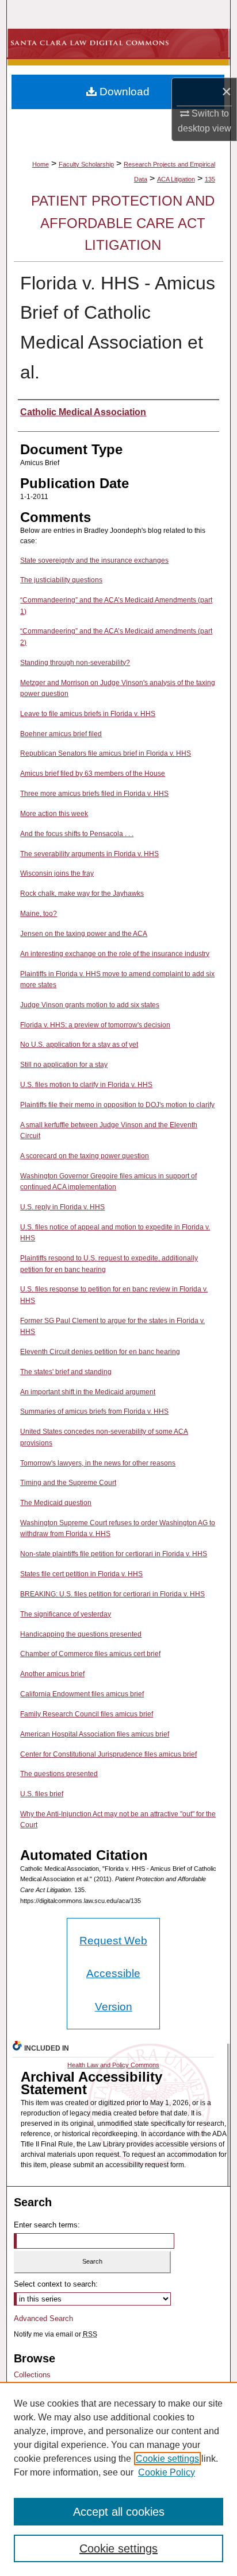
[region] (118, 2479)
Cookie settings (167, 2459)
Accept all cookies (119, 2512)
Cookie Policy (167, 2472)
